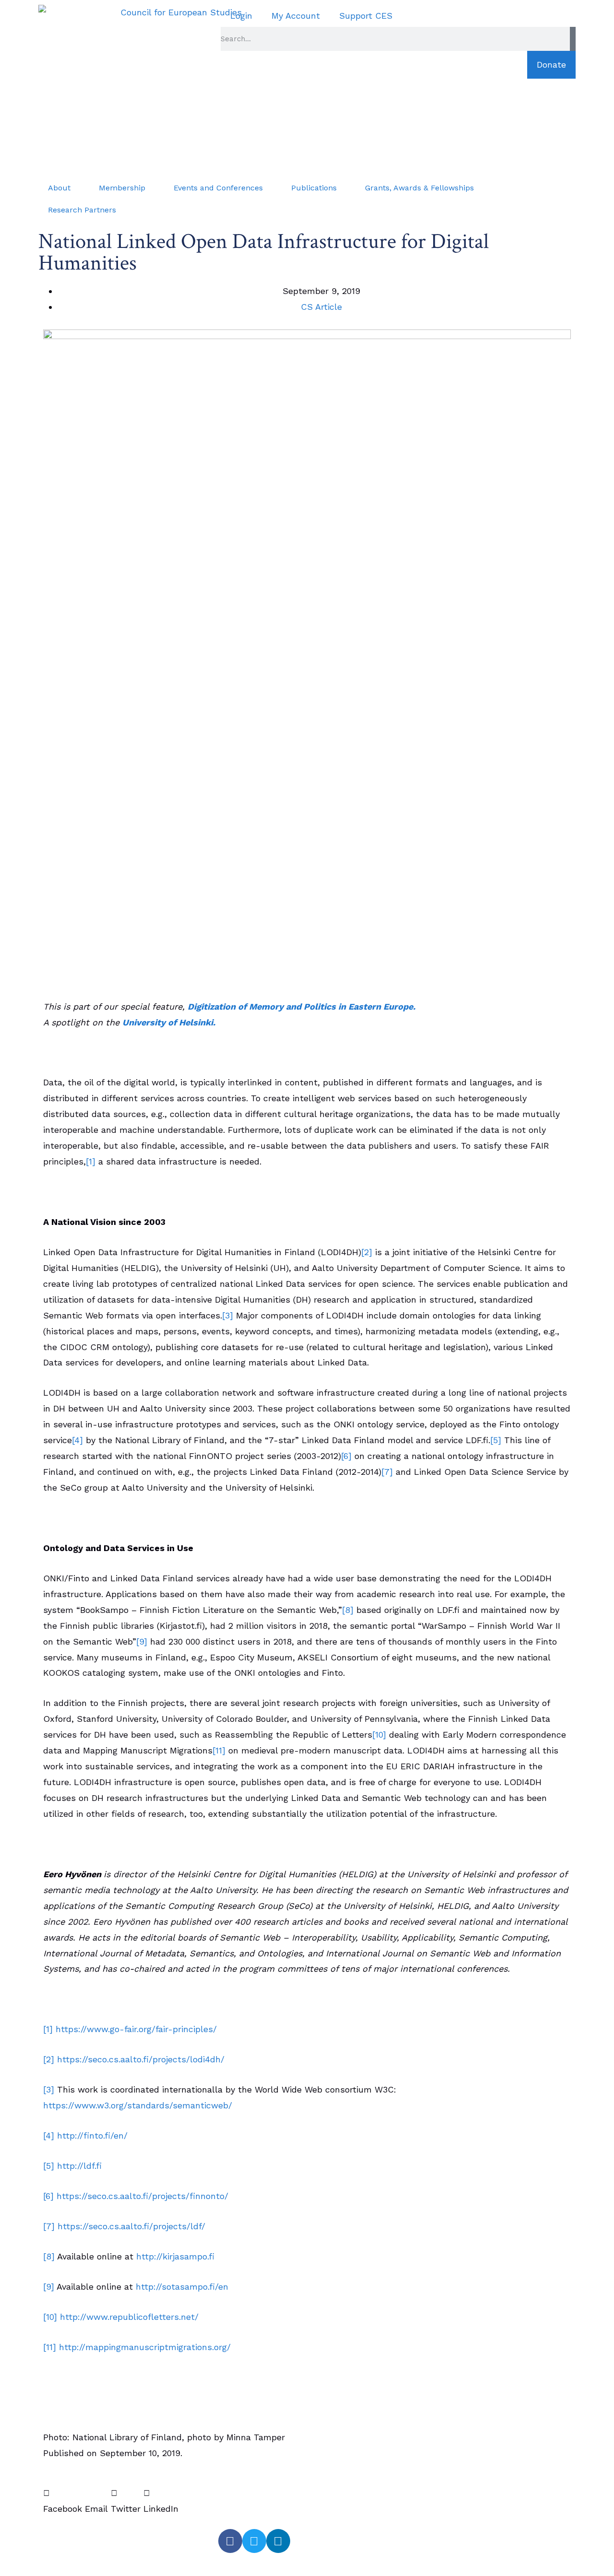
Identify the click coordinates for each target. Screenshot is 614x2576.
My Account (296, 16)
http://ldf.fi (79, 2166)
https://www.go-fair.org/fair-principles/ (136, 2029)
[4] (77, 1440)
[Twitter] (254, 2541)
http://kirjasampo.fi (175, 2256)
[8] (348, 1610)
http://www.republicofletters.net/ (129, 2317)
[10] (379, 1735)
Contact (67, 2562)
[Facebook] (230, 2541)
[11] (219, 1750)
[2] (367, 1252)
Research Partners (82, 210)
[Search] (573, 39)
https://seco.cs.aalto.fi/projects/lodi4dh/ (141, 2059)
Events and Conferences (218, 188)
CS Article (321, 307)
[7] (387, 1472)
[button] (63, 2501)
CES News (72, 2540)
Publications (314, 188)
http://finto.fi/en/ (92, 2135)
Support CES (366, 16)
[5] (496, 1440)
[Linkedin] (278, 2541)
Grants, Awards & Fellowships (419, 188)
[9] (142, 1641)
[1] (91, 1161)
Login (241, 16)
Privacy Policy (141, 2562)
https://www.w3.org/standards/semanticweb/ (138, 2105)
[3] (228, 1315)
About (59, 188)
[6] (346, 1456)
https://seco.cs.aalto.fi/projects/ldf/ (131, 2226)
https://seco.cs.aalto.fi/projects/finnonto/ (142, 2196)
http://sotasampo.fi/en (182, 2287)
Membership (122, 188)
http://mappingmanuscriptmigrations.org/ (145, 2347)
